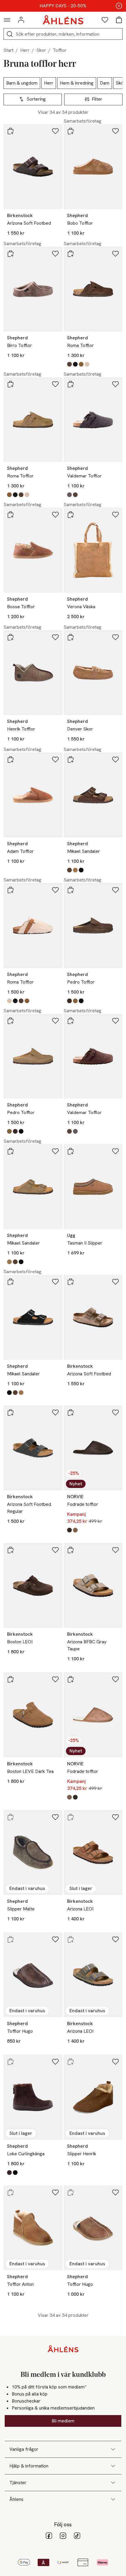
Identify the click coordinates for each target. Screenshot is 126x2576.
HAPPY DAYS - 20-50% (63, 6)
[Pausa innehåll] (119, 6)
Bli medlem (63, 2421)
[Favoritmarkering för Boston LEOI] (55, 1550)
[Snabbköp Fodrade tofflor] (71, 1412)
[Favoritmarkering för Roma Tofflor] (115, 254)
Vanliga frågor (24, 2449)
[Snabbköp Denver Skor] (71, 637)
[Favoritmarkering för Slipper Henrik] (115, 2062)
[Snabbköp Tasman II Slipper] (71, 1151)
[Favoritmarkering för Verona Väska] (115, 515)
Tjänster (18, 2483)
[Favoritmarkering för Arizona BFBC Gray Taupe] (115, 1550)
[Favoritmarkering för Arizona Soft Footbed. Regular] (55, 1412)
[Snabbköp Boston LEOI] (11, 1550)
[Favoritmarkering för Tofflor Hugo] (55, 1939)
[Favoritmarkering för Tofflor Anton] (55, 2192)
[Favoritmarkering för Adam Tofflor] (55, 759)
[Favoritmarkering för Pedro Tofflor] (115, 890)
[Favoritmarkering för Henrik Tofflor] (55, 637)
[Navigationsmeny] (7, 20)
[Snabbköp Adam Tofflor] (11, 759)
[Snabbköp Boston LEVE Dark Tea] (11, 1679)
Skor (41, 50)
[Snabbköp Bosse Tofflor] (11, 515)
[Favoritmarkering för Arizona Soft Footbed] (55, 131)
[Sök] (10, 34)
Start (8, 50)
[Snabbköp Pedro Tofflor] (71, 890)
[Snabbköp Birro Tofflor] (11, 254)
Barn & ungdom (22, 83)
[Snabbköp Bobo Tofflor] (71, 131)
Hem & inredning (77, 83)
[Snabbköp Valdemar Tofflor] (71, 384)
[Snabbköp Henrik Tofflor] (11, 637)
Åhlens (16, 2499)
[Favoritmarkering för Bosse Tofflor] (55, 515)
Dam (105, 83)
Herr (25, 50)
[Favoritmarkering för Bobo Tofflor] (115, 131)
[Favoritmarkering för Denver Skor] (115, 637)
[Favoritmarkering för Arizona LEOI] (115, 1817)
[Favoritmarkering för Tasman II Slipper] (115, 1151)
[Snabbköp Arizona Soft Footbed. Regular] (11, 1412)
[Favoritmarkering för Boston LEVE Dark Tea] (55, 1679)
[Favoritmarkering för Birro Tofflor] (55, 254)
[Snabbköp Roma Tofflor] (71, 254)
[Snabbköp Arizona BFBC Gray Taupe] (71, 1550)
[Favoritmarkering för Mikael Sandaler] (115, 759)
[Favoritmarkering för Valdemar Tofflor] (115, 384)
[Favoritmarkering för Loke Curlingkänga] (55, 2062)
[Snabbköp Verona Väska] (71, 515)
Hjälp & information (29, 2466)
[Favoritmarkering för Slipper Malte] (55, 1817)
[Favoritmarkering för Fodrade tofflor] (115, 1412)
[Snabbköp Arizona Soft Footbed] (11, 131)
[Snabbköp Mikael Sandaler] (71, 759)
